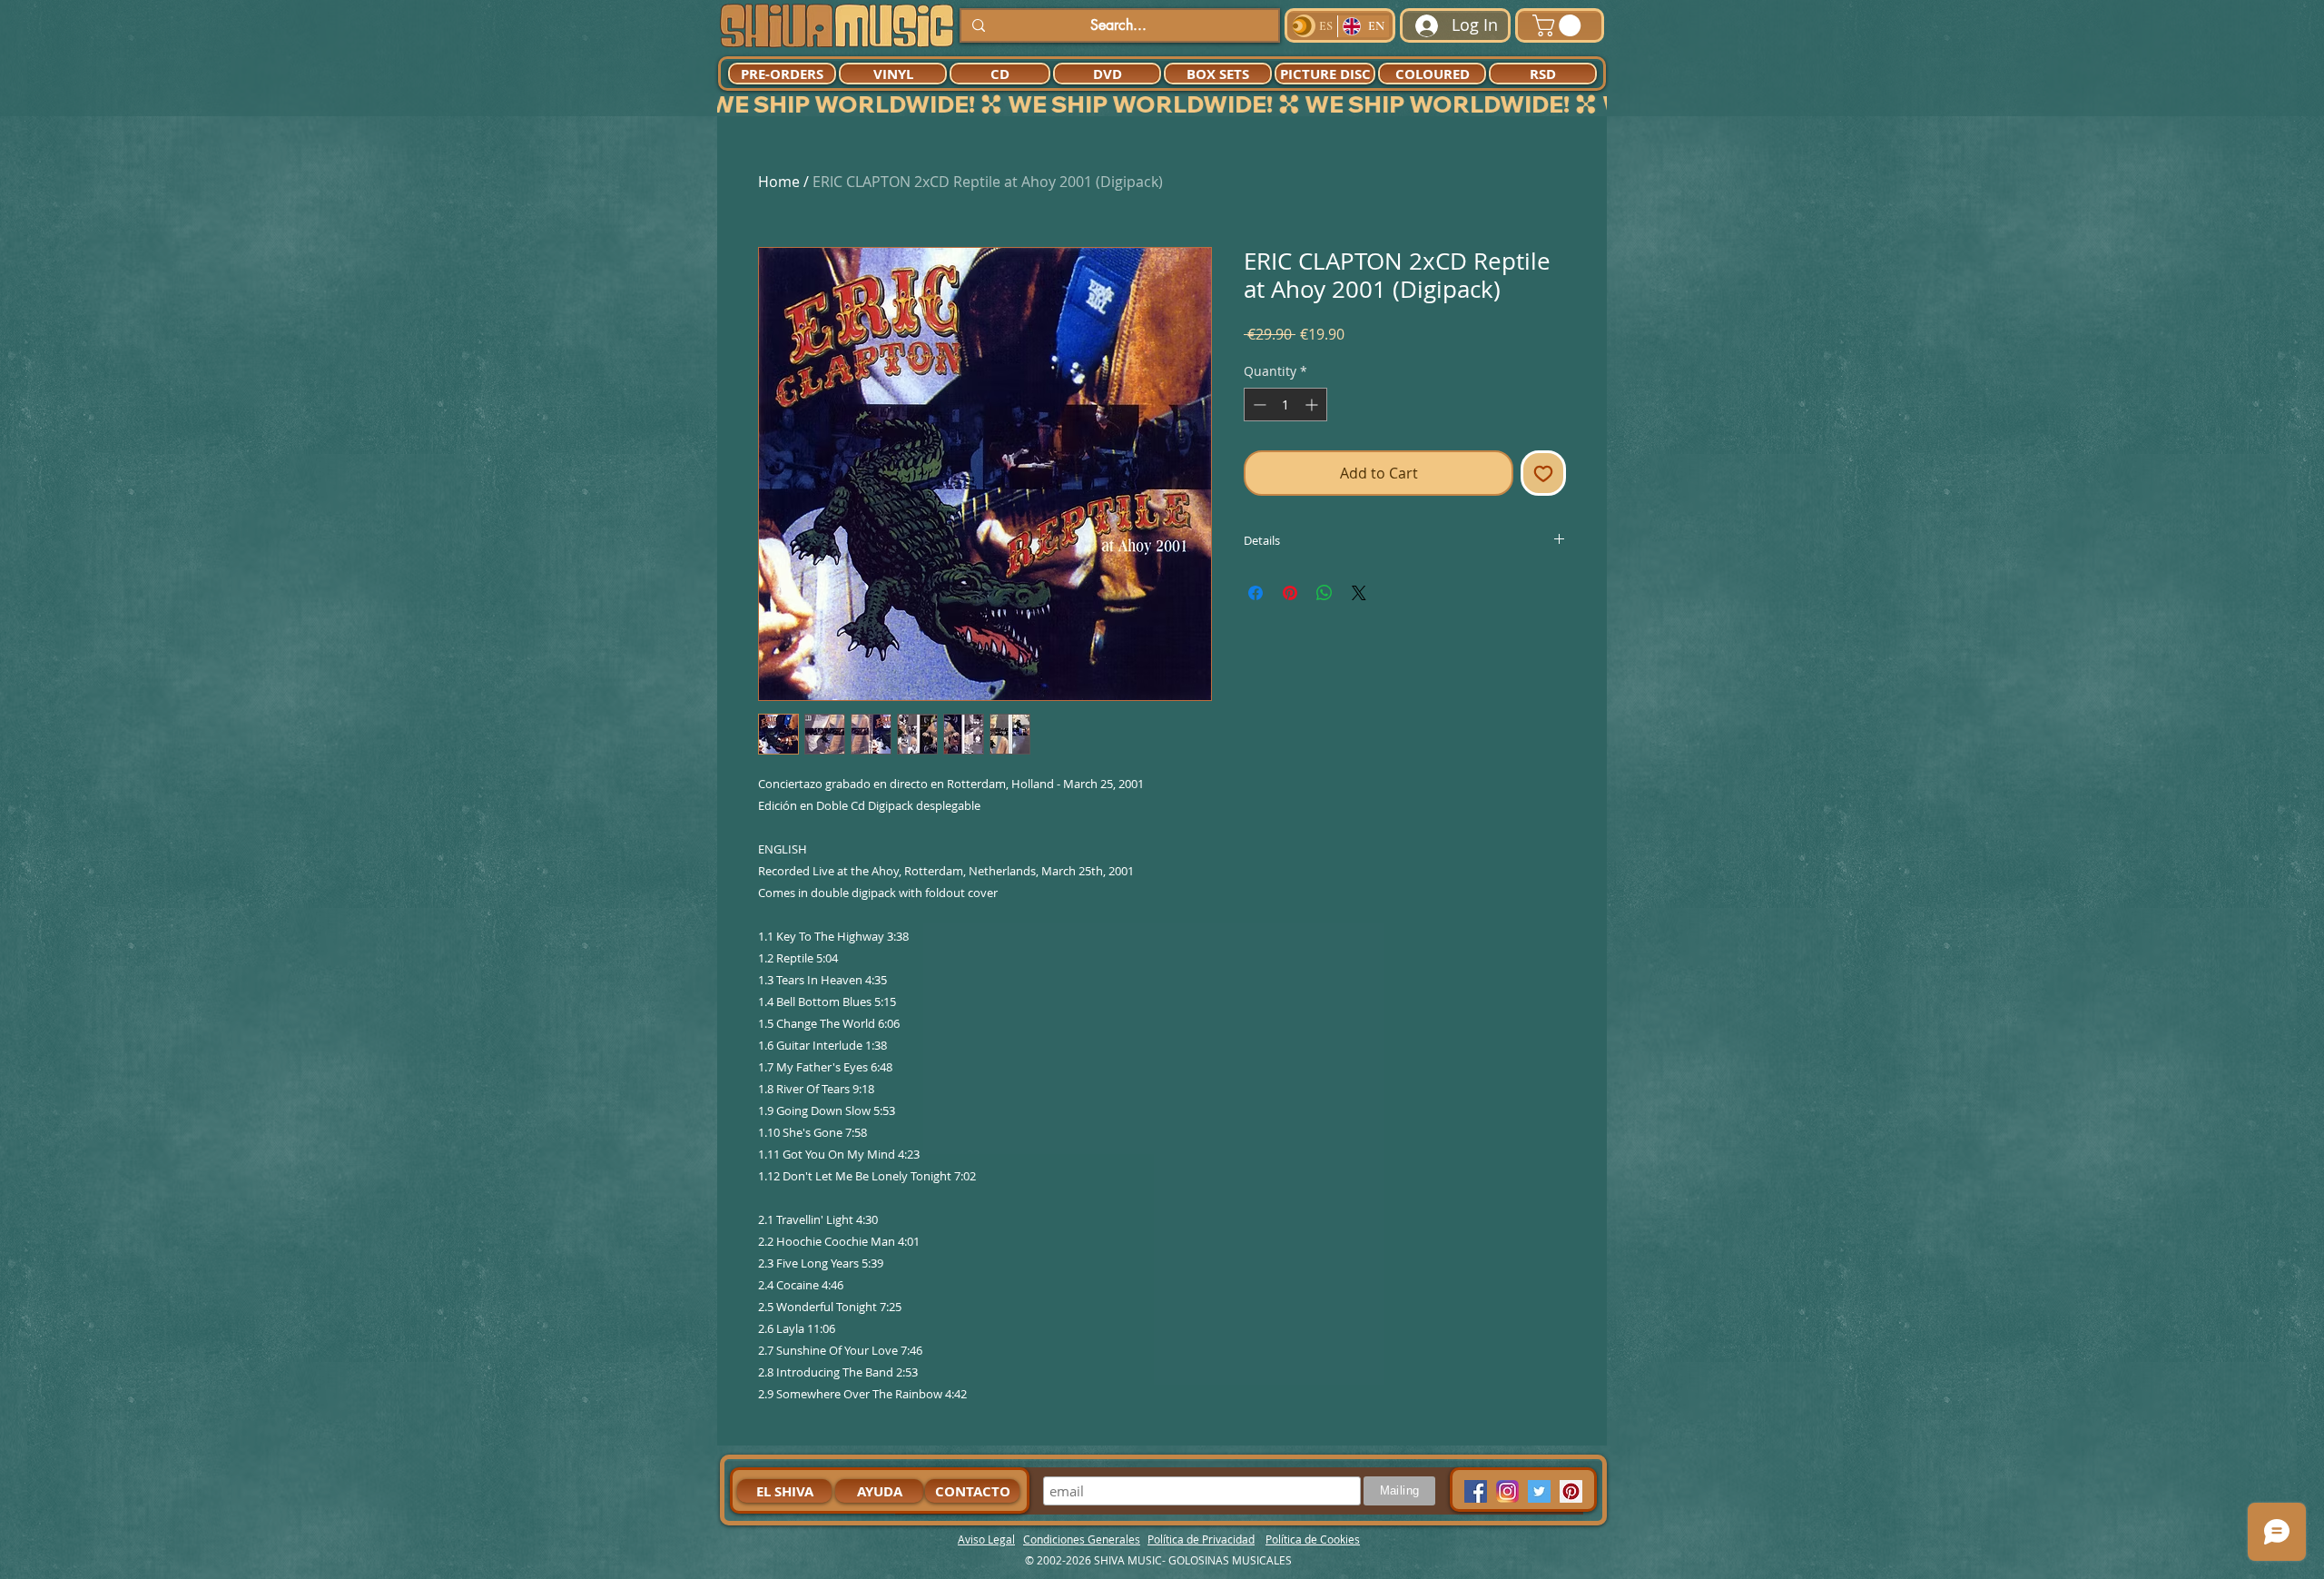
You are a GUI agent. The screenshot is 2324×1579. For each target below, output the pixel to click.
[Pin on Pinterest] (1290, 593)
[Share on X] (1359, 593)
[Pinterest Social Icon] (1571, 1491)
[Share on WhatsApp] (1324, 593)
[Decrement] (1258, 405)
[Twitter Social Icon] (1539, 1491)
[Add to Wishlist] (1543, 473)
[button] (1559, 25)
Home (779, 182)
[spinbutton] (1285, 405)
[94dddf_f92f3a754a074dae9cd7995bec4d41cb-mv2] (1507, 1491)
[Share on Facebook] (1256, 593)
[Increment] (1313, 405)
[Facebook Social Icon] (1476, 1491)
